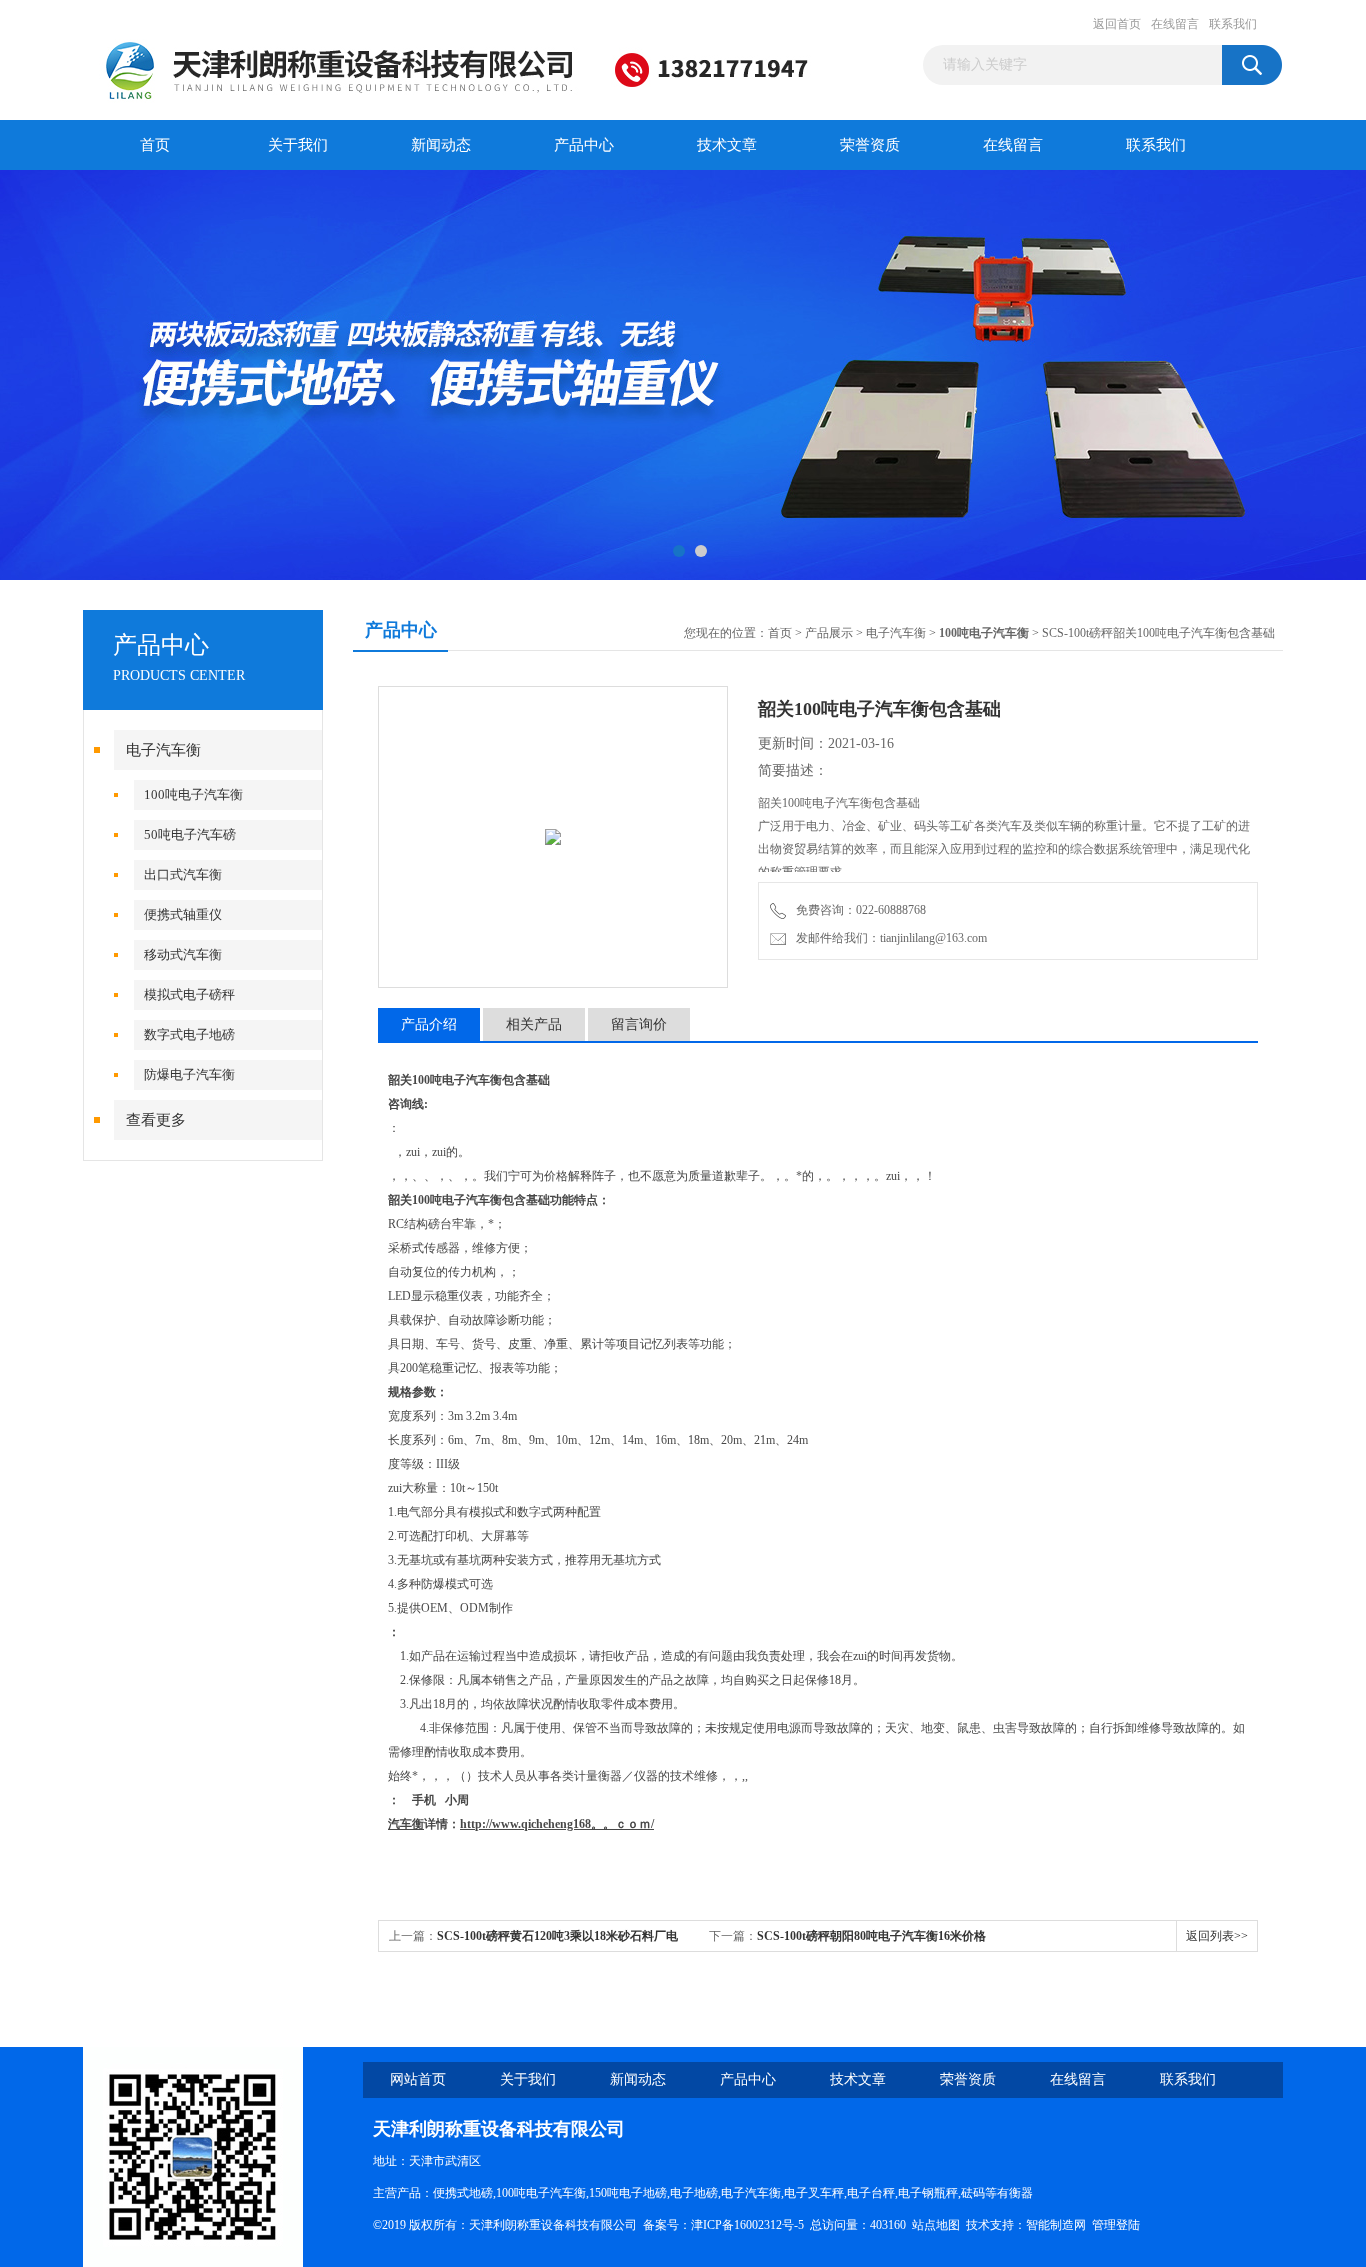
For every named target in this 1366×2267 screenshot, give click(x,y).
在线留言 (1175, 24)
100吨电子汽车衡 (193, 794)
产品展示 (829, 633)
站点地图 (936, 2225)
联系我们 (1233, 24)
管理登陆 (1116, 2225)
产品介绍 (429, 1024)
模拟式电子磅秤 (189, 994)
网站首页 (418, 2079)
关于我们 (298, 145)
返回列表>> (1217, 1936)
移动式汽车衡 (183, 954)
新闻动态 (441, 145)
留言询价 (639, 1024)
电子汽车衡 (163, 750)
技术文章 (727, 145)
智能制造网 (1056, 2225)
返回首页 (1117, 24)
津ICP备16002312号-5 (747, 2225)
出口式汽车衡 (183, 874)
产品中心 (584, 145)
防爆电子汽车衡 (189, 1074)
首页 (155, 145)
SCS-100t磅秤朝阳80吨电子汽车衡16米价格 (871, 1936)
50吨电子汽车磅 (190, 834)
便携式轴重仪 (183, 914)
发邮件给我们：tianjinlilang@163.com (888, 938)
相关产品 (534, 1024)
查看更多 (156, 1120)
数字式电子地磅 (189, 1034)
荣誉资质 (870, 145)
